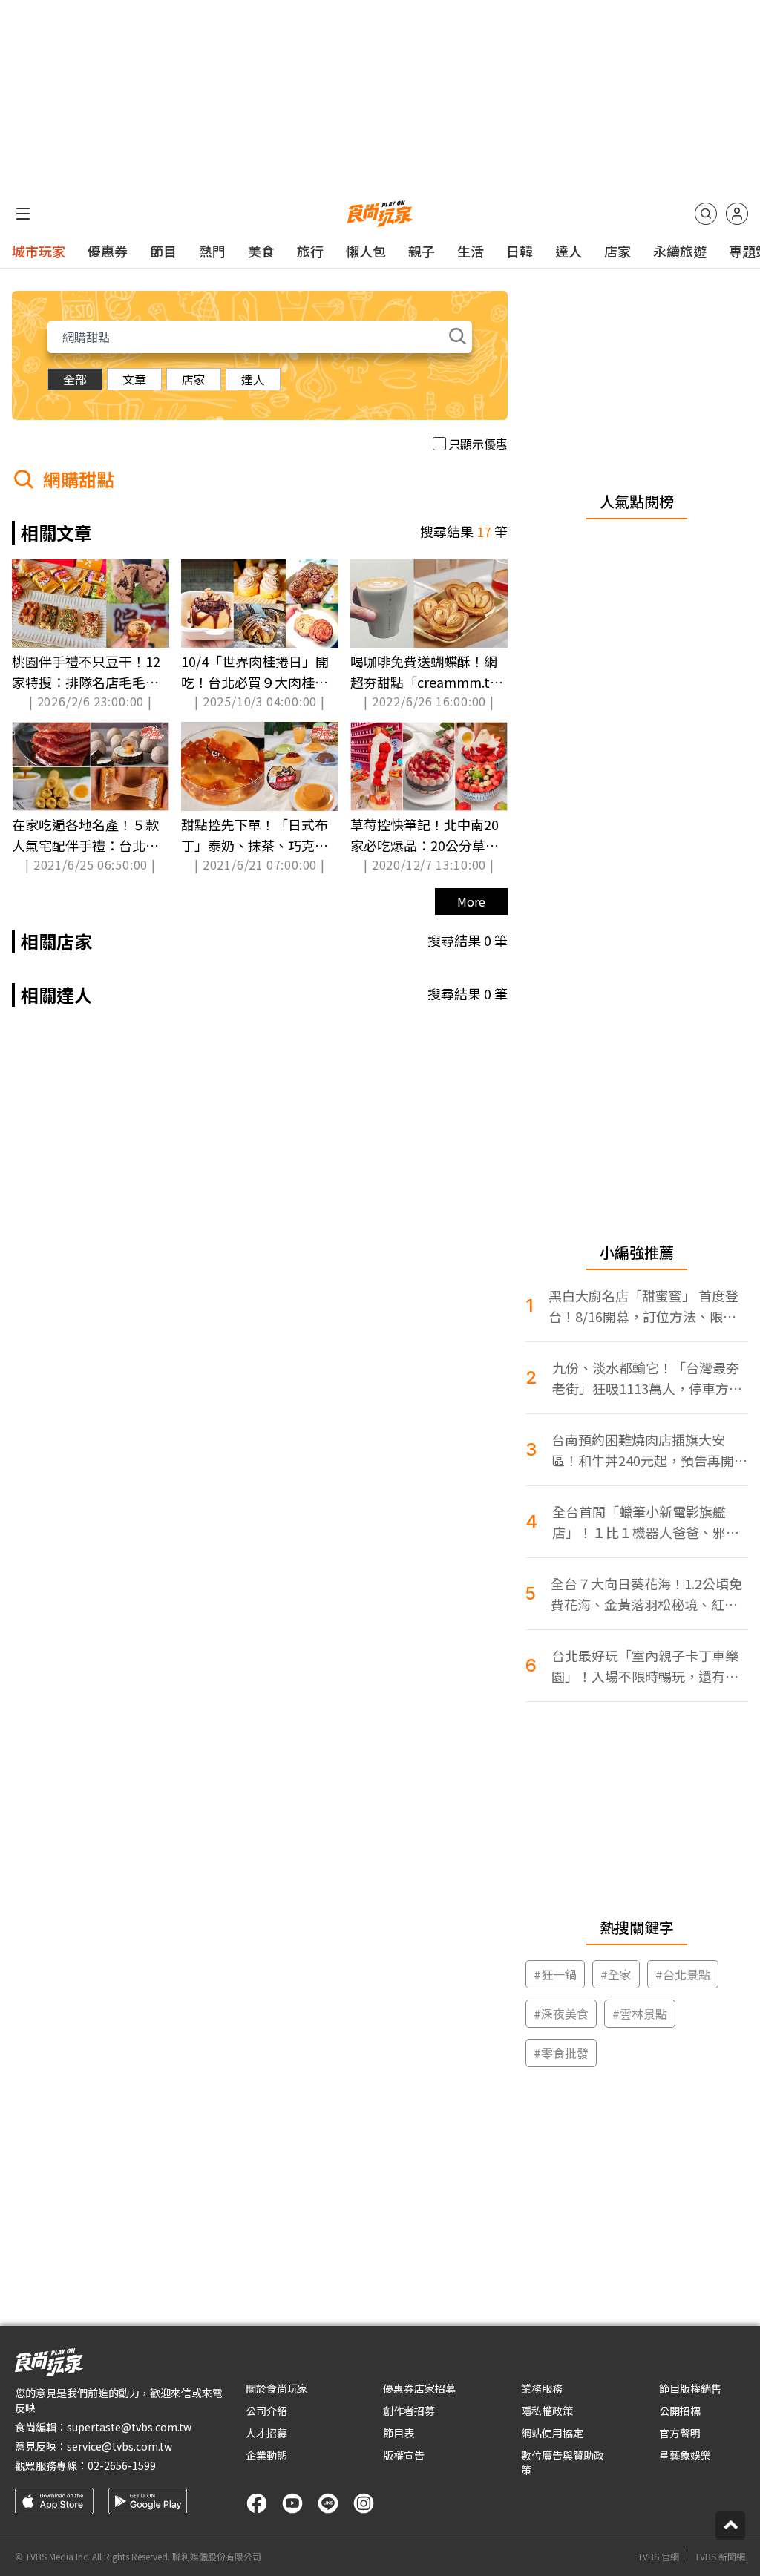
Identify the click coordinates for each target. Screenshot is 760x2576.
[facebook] (257, 2503)
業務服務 (542, 2388)
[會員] (737, 214)
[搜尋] (706, 214)
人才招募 (266, 2433)
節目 (163, 251)
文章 (134, 379)
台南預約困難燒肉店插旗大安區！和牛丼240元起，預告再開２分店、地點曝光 (649, 1450)
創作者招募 (409, 2411)
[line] (328, 2503)
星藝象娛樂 (685, 2455)
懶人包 (366, 251)
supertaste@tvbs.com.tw (129, 2427)
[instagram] (364, 2503)
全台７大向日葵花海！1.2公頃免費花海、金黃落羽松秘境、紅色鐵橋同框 (646, 1594)
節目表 (399, 2433)
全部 (75, 379)
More (471, 901)
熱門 (212, 251)
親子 (422, 251)
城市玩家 (39, 251)
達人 (569, 251)
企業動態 (266, 2455)
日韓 (520, 251)
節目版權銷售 (690, 2388)
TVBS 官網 (658, 2557)
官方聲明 (680, 2433)
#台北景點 (683, 1974)
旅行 (310, 251)
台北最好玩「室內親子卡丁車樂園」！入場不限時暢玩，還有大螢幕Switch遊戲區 (645, 1666)
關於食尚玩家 (277, 2388)
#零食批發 (561, 2053)
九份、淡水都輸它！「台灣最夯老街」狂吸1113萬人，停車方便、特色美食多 (646, 1378)
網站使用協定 (552, 2433)
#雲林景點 (640, 2014)
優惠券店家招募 (419, 2388)
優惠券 (108, 251)
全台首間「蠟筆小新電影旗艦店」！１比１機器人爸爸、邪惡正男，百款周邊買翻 (646, 1522)
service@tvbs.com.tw (119, 2446)
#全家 (616, 1974)
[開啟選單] (23, 214)
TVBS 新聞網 (720, 2557)
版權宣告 (404, 2455)
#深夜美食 (561, 2014)
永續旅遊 (680, 251)
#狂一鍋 (555, 1974)
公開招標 (680, 2411)
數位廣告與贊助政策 (563, 2462)
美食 (261, 251)
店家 (617, 251)
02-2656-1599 (122, 2465)
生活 (471, 251)
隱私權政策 (547, 2411)
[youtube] (292, 2503)
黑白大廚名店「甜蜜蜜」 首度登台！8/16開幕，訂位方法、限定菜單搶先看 (643, 1306)
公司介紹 (266, 2411)
